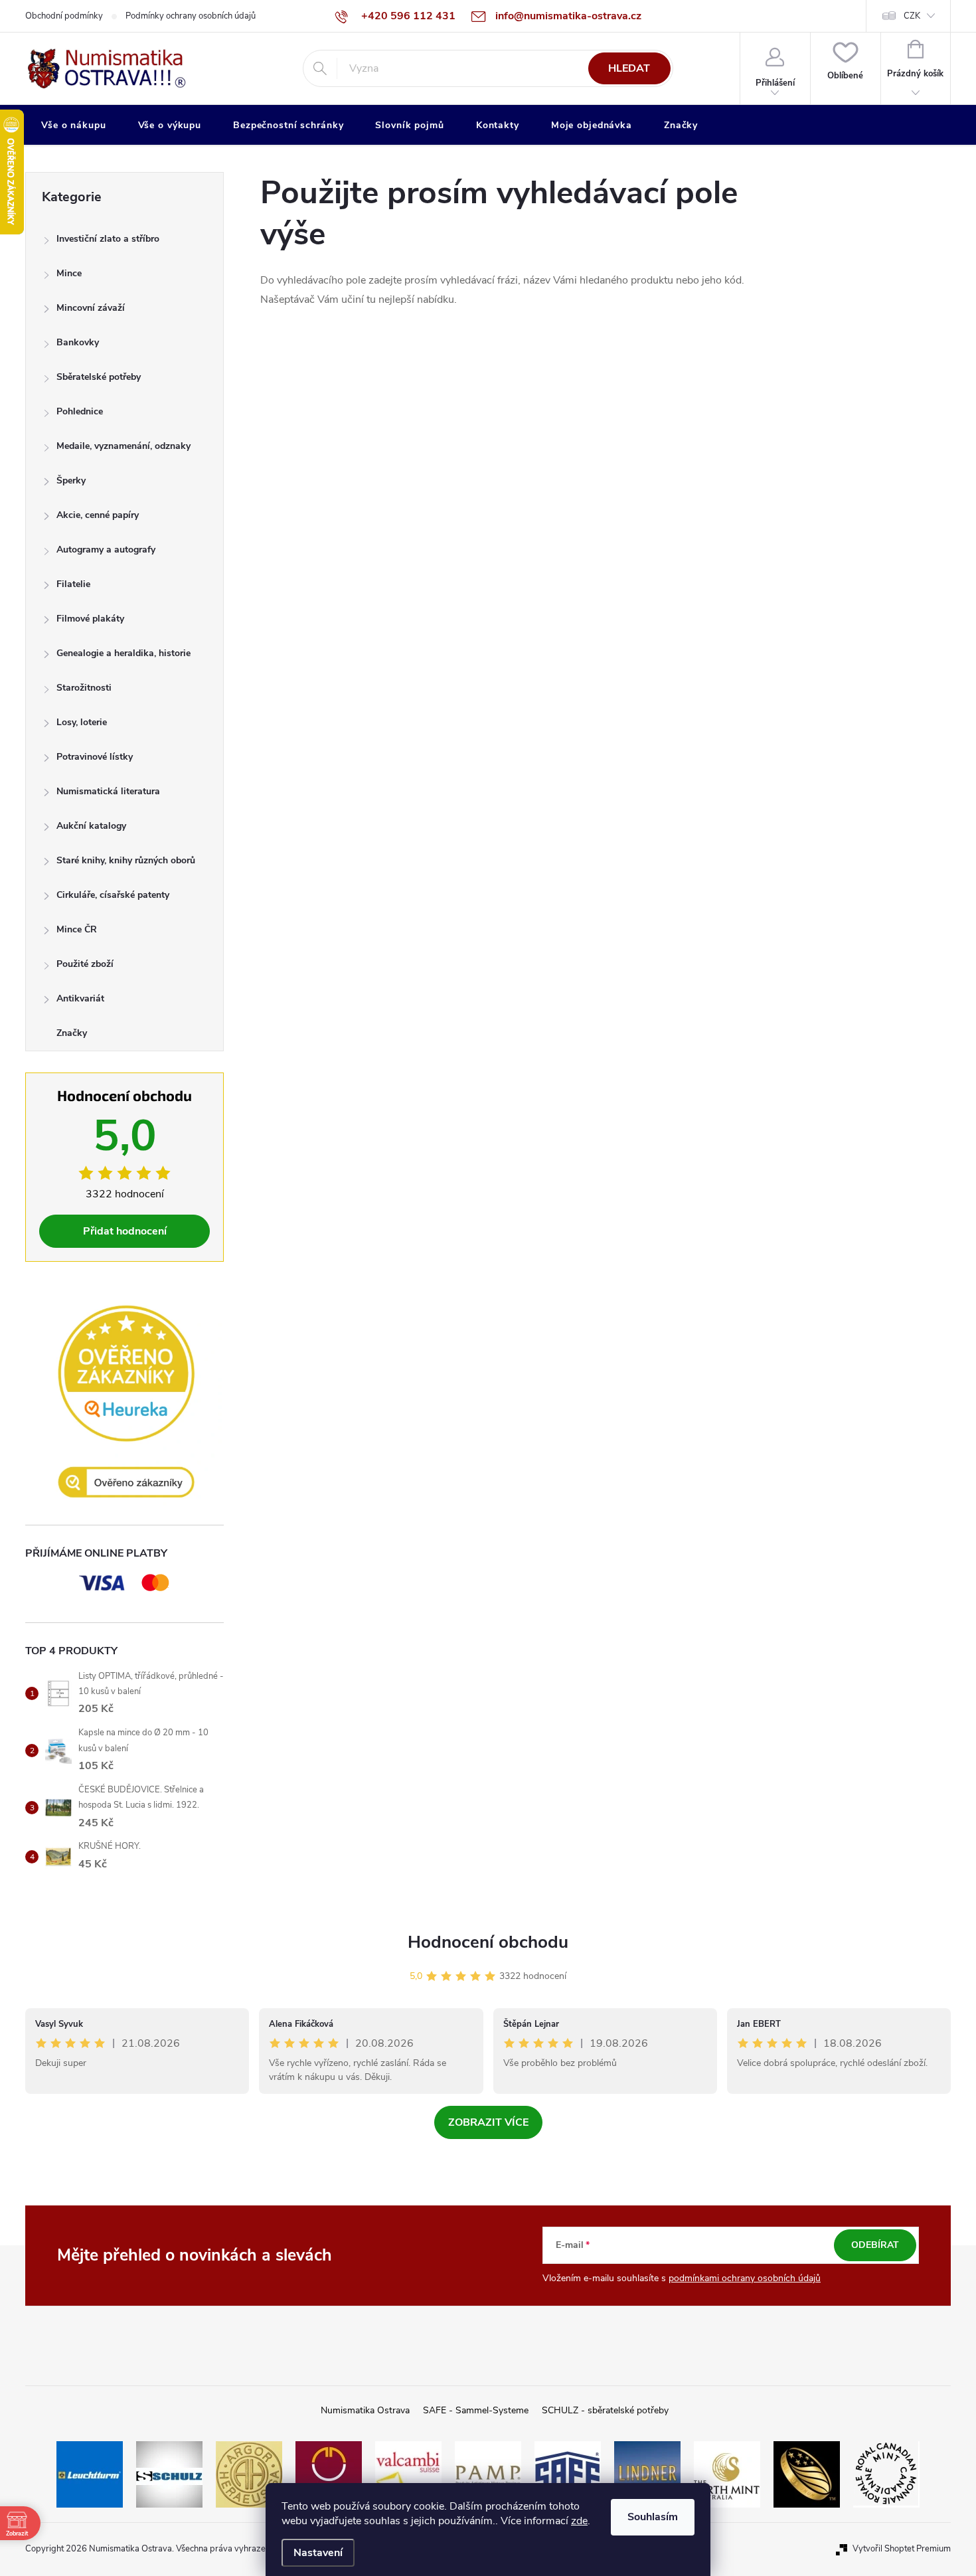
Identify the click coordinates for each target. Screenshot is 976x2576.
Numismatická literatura (108, 791)
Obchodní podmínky (64, 16)
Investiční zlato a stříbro (108, 239)
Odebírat (875, 2245)
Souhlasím (653, 2517)
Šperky (71, 480)
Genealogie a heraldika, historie (123, 653)
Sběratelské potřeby (99, 377)
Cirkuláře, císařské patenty (113, 895)
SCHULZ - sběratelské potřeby (605, 2410)
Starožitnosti (84, 688)
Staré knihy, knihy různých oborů (126, 860)
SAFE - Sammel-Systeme (476, 2410)
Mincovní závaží (91, 308)
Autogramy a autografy (106, 550)
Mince (69, 273)
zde (579, 2521)
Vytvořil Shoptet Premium (902, 2549)
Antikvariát (80, 998)
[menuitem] (74, 126)
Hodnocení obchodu (488, 1942)
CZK (912, 16)
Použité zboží (85, 964)
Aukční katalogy (91, 826)
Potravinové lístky (95, 757)
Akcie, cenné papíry (98, 515)
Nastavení (318, 2553)
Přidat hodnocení (125, 1231)
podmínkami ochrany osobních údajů (745, 2278)
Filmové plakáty (90, 619)
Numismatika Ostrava (365, 2410)
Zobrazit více (488, 2122)
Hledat (629, 68)
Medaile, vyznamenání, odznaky (123, 446)
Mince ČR (77, 929)
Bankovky (78, 342)
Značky (72, 1033)
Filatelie (73, 584)
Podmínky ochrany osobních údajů (191, 16)
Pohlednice (80, 411)
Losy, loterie (82, 722)
